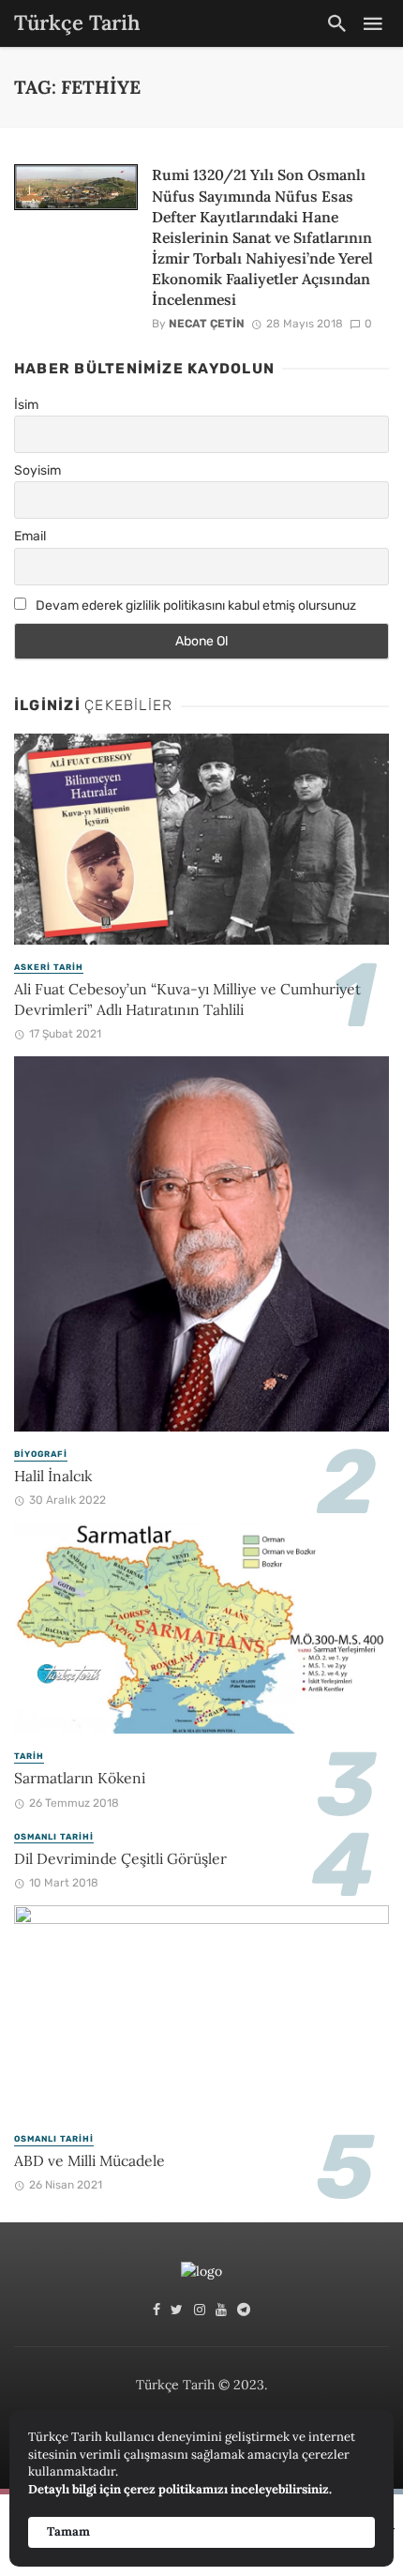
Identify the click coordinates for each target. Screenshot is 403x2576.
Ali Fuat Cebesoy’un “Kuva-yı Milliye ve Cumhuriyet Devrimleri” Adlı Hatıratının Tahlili (187, 999)
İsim (26, 405)
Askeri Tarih (49, 967)
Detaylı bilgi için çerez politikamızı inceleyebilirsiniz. (180, 2489)
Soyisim (37, 470)
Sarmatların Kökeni (80, 1778)
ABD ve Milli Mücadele (90, 2160)
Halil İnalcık (53, 1476)
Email (30, 536)
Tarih (29, 1756)
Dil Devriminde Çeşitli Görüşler (120, 1858)
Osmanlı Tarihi (54, 1837)
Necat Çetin (207, 324)
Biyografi (41, 1454)
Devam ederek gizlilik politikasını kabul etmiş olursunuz (194, 606)
